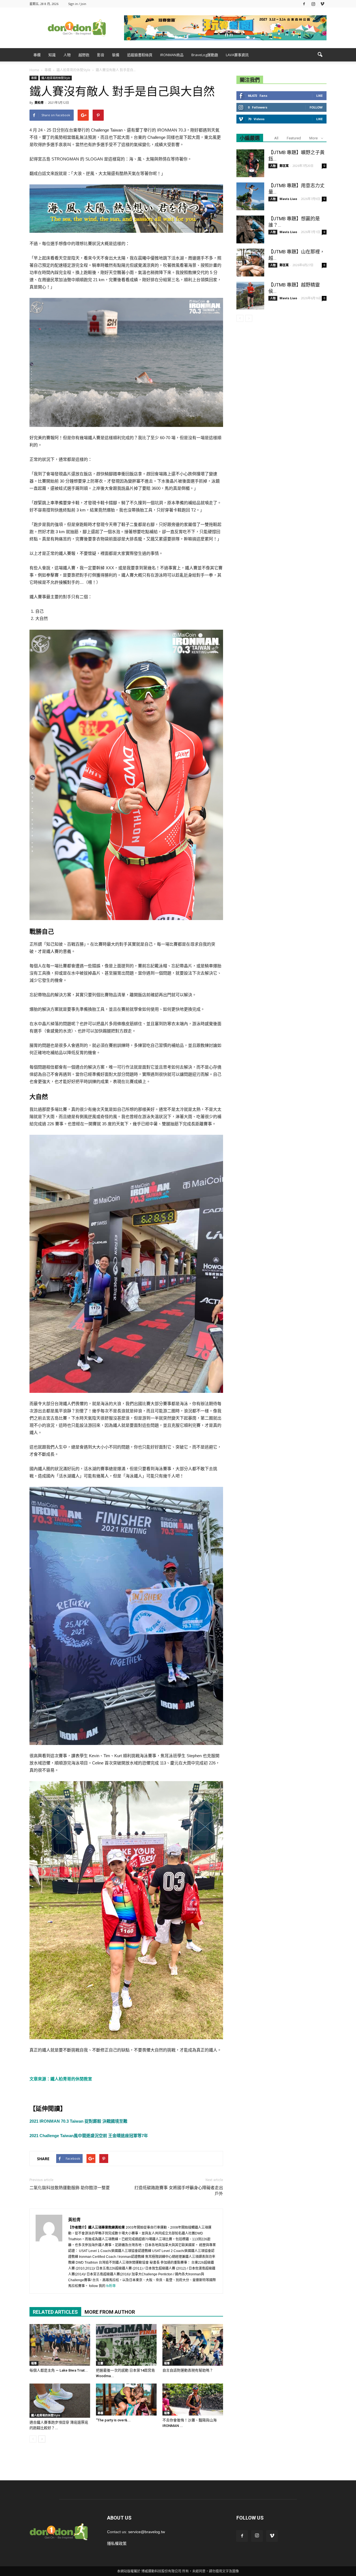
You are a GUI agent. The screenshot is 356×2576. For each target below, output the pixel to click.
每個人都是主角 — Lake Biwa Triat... (59, 2370)
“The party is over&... (113, 2420)
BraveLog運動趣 (205, 55)
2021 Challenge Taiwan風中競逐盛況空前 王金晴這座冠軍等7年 (89, 2136)
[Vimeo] (322, 4)
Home (34, 70)
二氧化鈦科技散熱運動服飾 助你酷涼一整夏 (70, 2188)
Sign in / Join (77, 4)
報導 (34, 2363)
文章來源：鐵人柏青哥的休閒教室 (61, 2079)
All (276, 138)
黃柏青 (39, 102)
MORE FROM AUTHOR (110, 2312)
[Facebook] (304, 4)
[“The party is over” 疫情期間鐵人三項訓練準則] (126, 2399)
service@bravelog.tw (147, 2532)
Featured (294, 138)
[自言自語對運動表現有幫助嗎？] (193, 2345)
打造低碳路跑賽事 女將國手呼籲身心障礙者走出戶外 (179, 2191)
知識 (52, 55)
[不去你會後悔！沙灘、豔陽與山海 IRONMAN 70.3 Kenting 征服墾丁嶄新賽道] (193, 2399)
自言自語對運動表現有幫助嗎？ (188, 2370)
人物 (67, 55)
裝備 (116, 55)
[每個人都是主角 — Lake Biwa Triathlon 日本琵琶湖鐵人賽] (60, 2345)
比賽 (100, 2363)
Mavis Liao (288, 199)
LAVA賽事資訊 (237, 55)
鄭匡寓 (284, 166)
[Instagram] (313, 4)
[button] (320, 55)
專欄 (37, 55)
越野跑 (84, 55)
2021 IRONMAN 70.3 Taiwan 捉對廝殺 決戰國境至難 (78, 2121)
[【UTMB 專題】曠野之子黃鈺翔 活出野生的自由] (250, 163)
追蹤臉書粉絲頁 (140, 55)
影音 (101, 55)
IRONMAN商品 (172, 55)
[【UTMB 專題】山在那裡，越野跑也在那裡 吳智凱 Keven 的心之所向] (250, 263)
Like (319, 96)
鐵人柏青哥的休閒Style (56, 78)
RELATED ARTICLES (55, 2312)
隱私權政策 (117, 2543)
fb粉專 (111, 2286)
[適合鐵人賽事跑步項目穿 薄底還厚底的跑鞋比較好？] (60, 2401)
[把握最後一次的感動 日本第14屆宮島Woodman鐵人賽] (126, 2345)
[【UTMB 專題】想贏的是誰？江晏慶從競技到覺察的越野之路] (250, 229)
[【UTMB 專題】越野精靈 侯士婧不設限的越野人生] (250, 296)
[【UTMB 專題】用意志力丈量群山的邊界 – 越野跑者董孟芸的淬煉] (250, 196)
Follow (316, 107)
